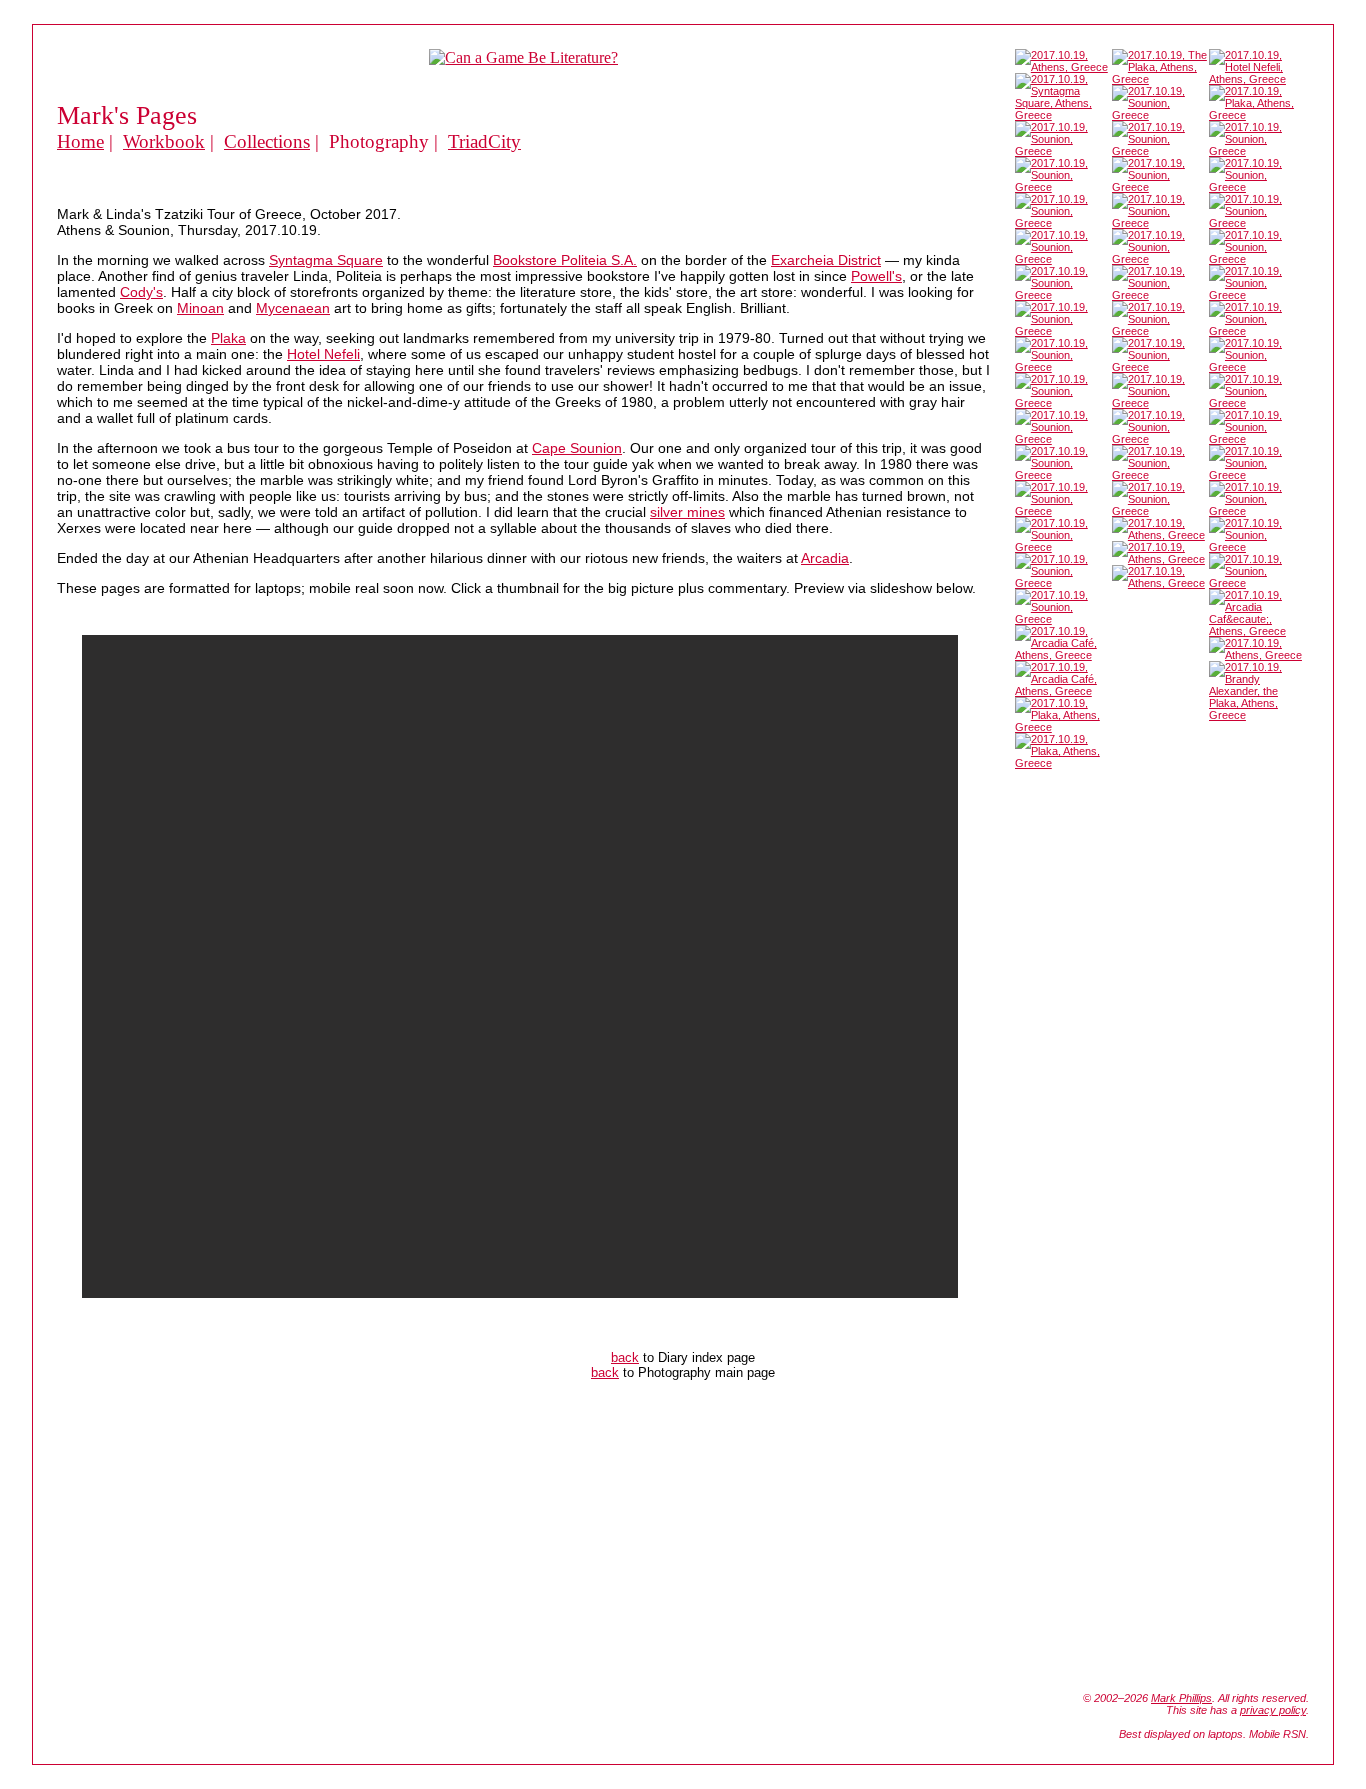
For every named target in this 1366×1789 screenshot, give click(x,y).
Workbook (164, 141)
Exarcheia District (826, 260)
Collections (267, 141)
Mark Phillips (1181, 1698)
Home (80, 141)
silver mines (687, 512)
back (625, 1357)
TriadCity (484, 141)
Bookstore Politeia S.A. (565, 260)
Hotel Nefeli (323, 354)
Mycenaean (293, 308)
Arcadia (825, 558)
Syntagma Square (326, 260)
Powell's (876, 276)
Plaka (228, 338)
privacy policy (1273, 1710)
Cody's (141, 292)
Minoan (200, 308)
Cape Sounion (577, 448)
